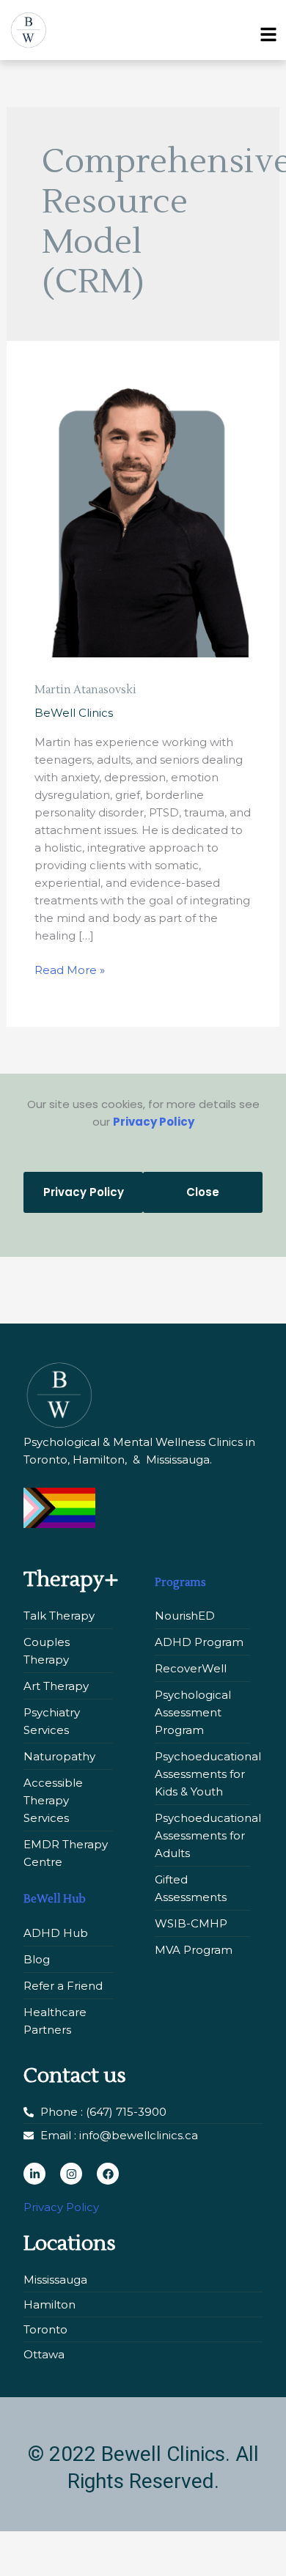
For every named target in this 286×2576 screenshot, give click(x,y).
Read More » (70, 969)
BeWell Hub (55, 1899)
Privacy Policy (154, 1122)
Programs (180, 1583)
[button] (264, 30)
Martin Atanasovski (85, 690)
